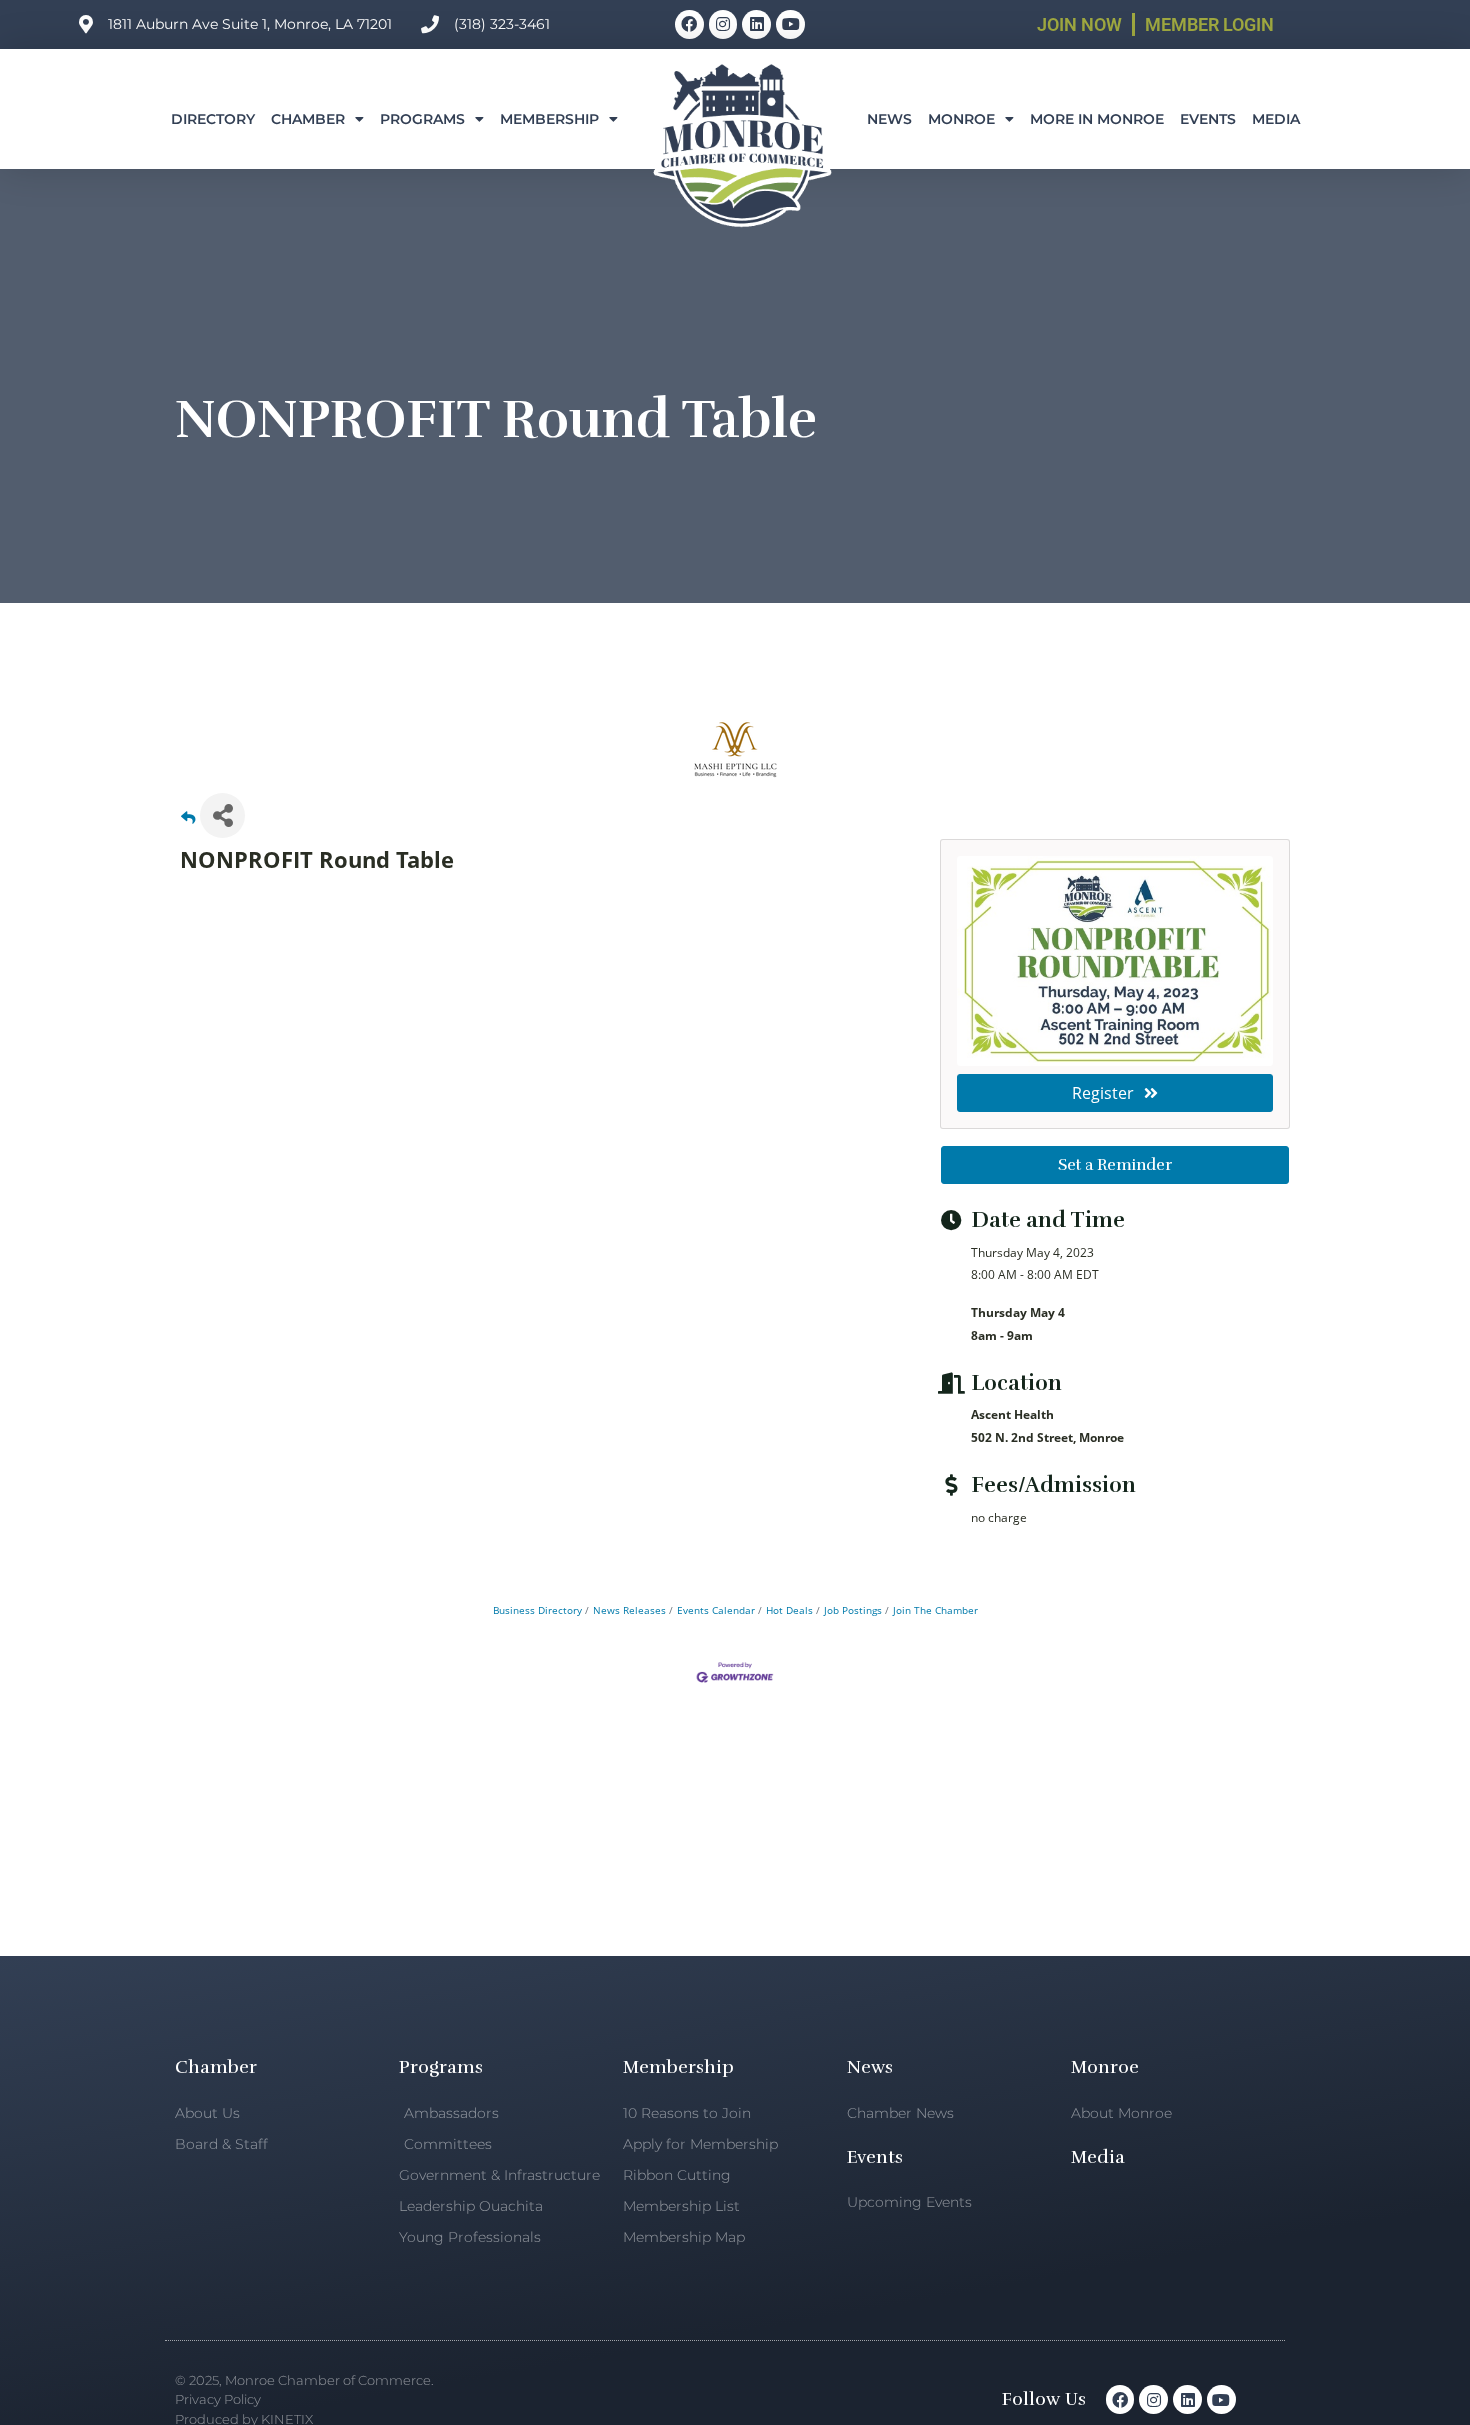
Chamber (308, 119)
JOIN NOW (1079, 24)
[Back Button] (188, 821)
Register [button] (1103, 1093)
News (889, 119)
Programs (422, 119)
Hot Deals (789, 1610)
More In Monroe (1097, 119)
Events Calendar (716, 1610)
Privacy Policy (218, 2399)
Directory (213, 119)
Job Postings (853, 1610)
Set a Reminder (1115, 1165)
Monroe (961, 119)
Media (1276, 119)
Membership (549, 119)
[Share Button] (222, 815)
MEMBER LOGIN (1209, 24)
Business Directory (537, 1610)
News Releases (629, 1610)
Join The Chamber (935, 1610)
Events (1208, 119)
